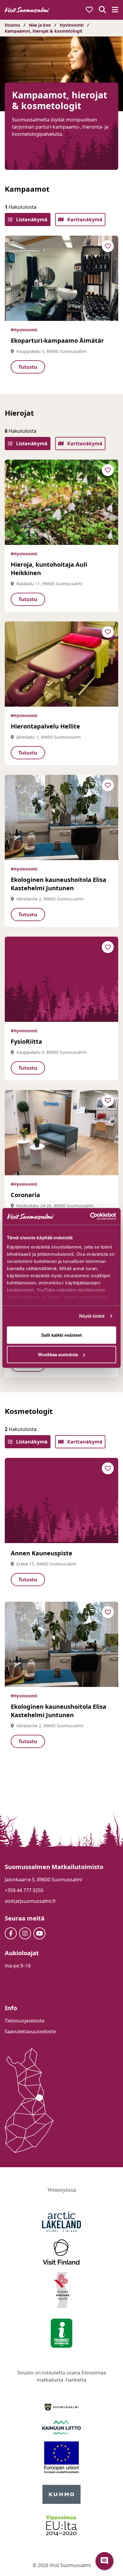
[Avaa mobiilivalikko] (115, 10)
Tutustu (28, 367)
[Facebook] (11, 1933)
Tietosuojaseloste (25, 2021)
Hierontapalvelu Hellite (45, 726)
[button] (104, 2561)
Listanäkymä (31, 220)
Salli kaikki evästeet (61, 1335)
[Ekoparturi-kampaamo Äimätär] (61, 278)
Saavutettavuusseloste (30, 2031)
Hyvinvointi (72, 25)
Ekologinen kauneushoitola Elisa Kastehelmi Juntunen (59, 884)
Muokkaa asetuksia (58, 1355)
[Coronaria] (61, 1133)
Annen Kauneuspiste (41, 1553)
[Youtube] (39, 1933)
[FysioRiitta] (61, 979)
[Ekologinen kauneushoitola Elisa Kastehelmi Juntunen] (61, 817)
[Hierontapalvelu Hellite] (61, 664)
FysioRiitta (26, 1041)
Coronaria (25, 1195)
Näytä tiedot (92, 1316)
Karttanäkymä (84, 220)
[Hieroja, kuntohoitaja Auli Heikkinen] (61, 502)
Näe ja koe (40, 25)
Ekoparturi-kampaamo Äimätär (57, 340)
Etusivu (12, 25)
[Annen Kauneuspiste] (61, 1500)
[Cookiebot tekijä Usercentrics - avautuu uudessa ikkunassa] (90, 1217)
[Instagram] (25, 1933)
